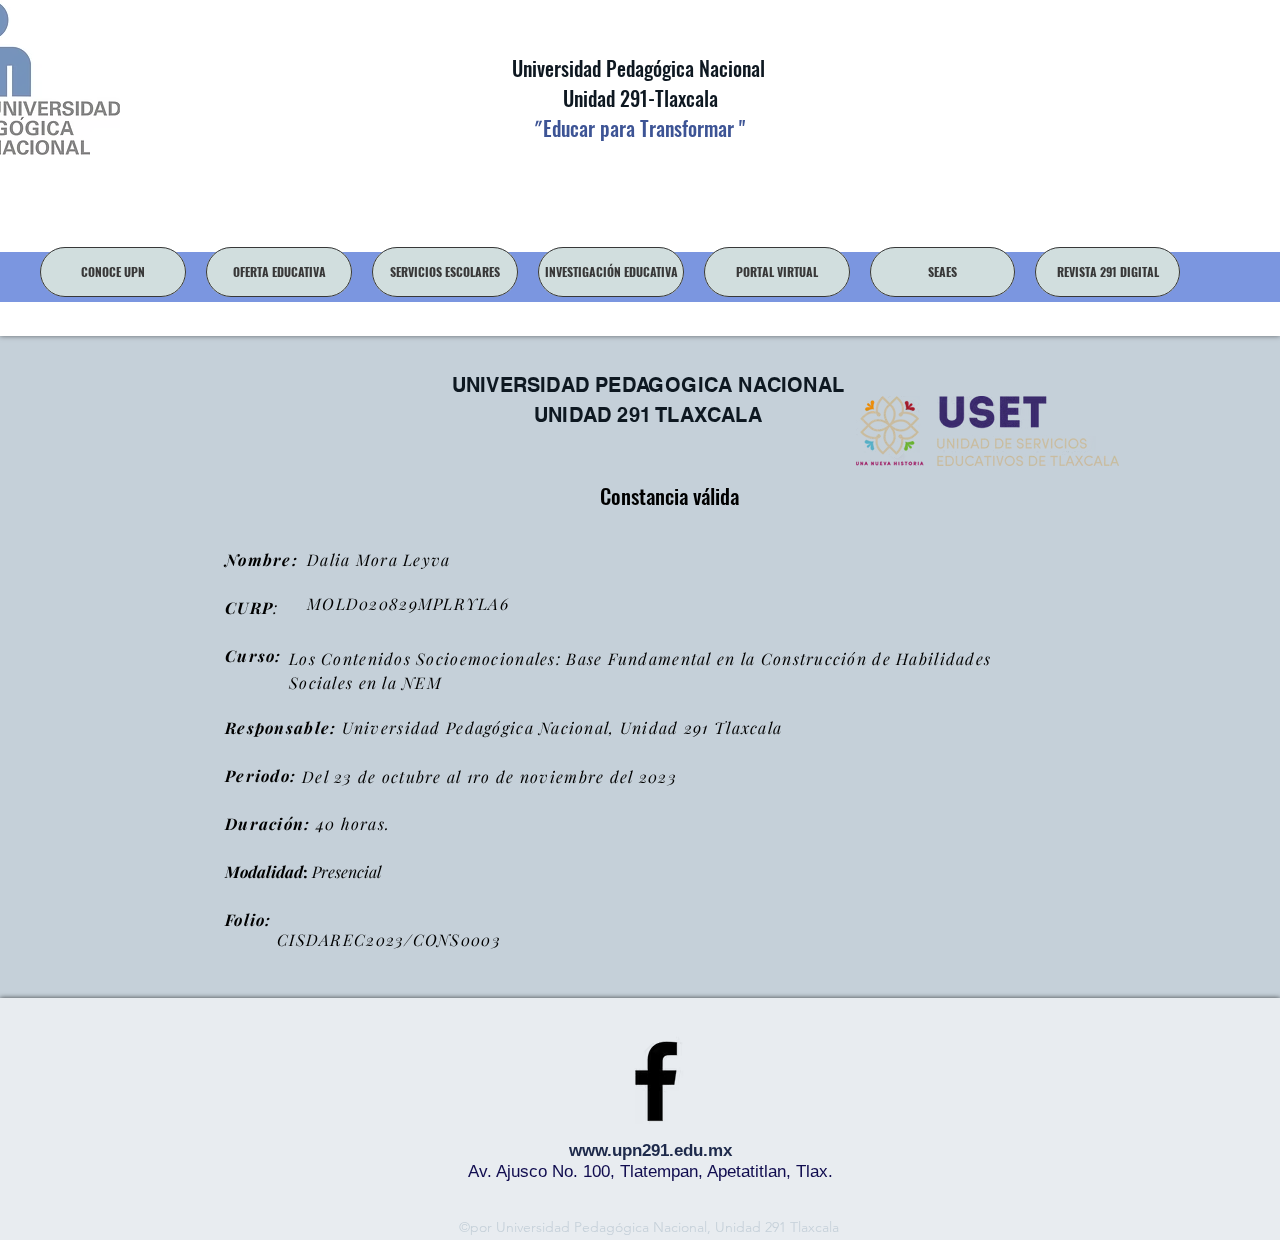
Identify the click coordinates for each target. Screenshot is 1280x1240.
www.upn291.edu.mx (650, 1150)
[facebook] (656, 1081)
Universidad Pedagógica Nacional (638, 68)
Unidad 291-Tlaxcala (638, 98)
